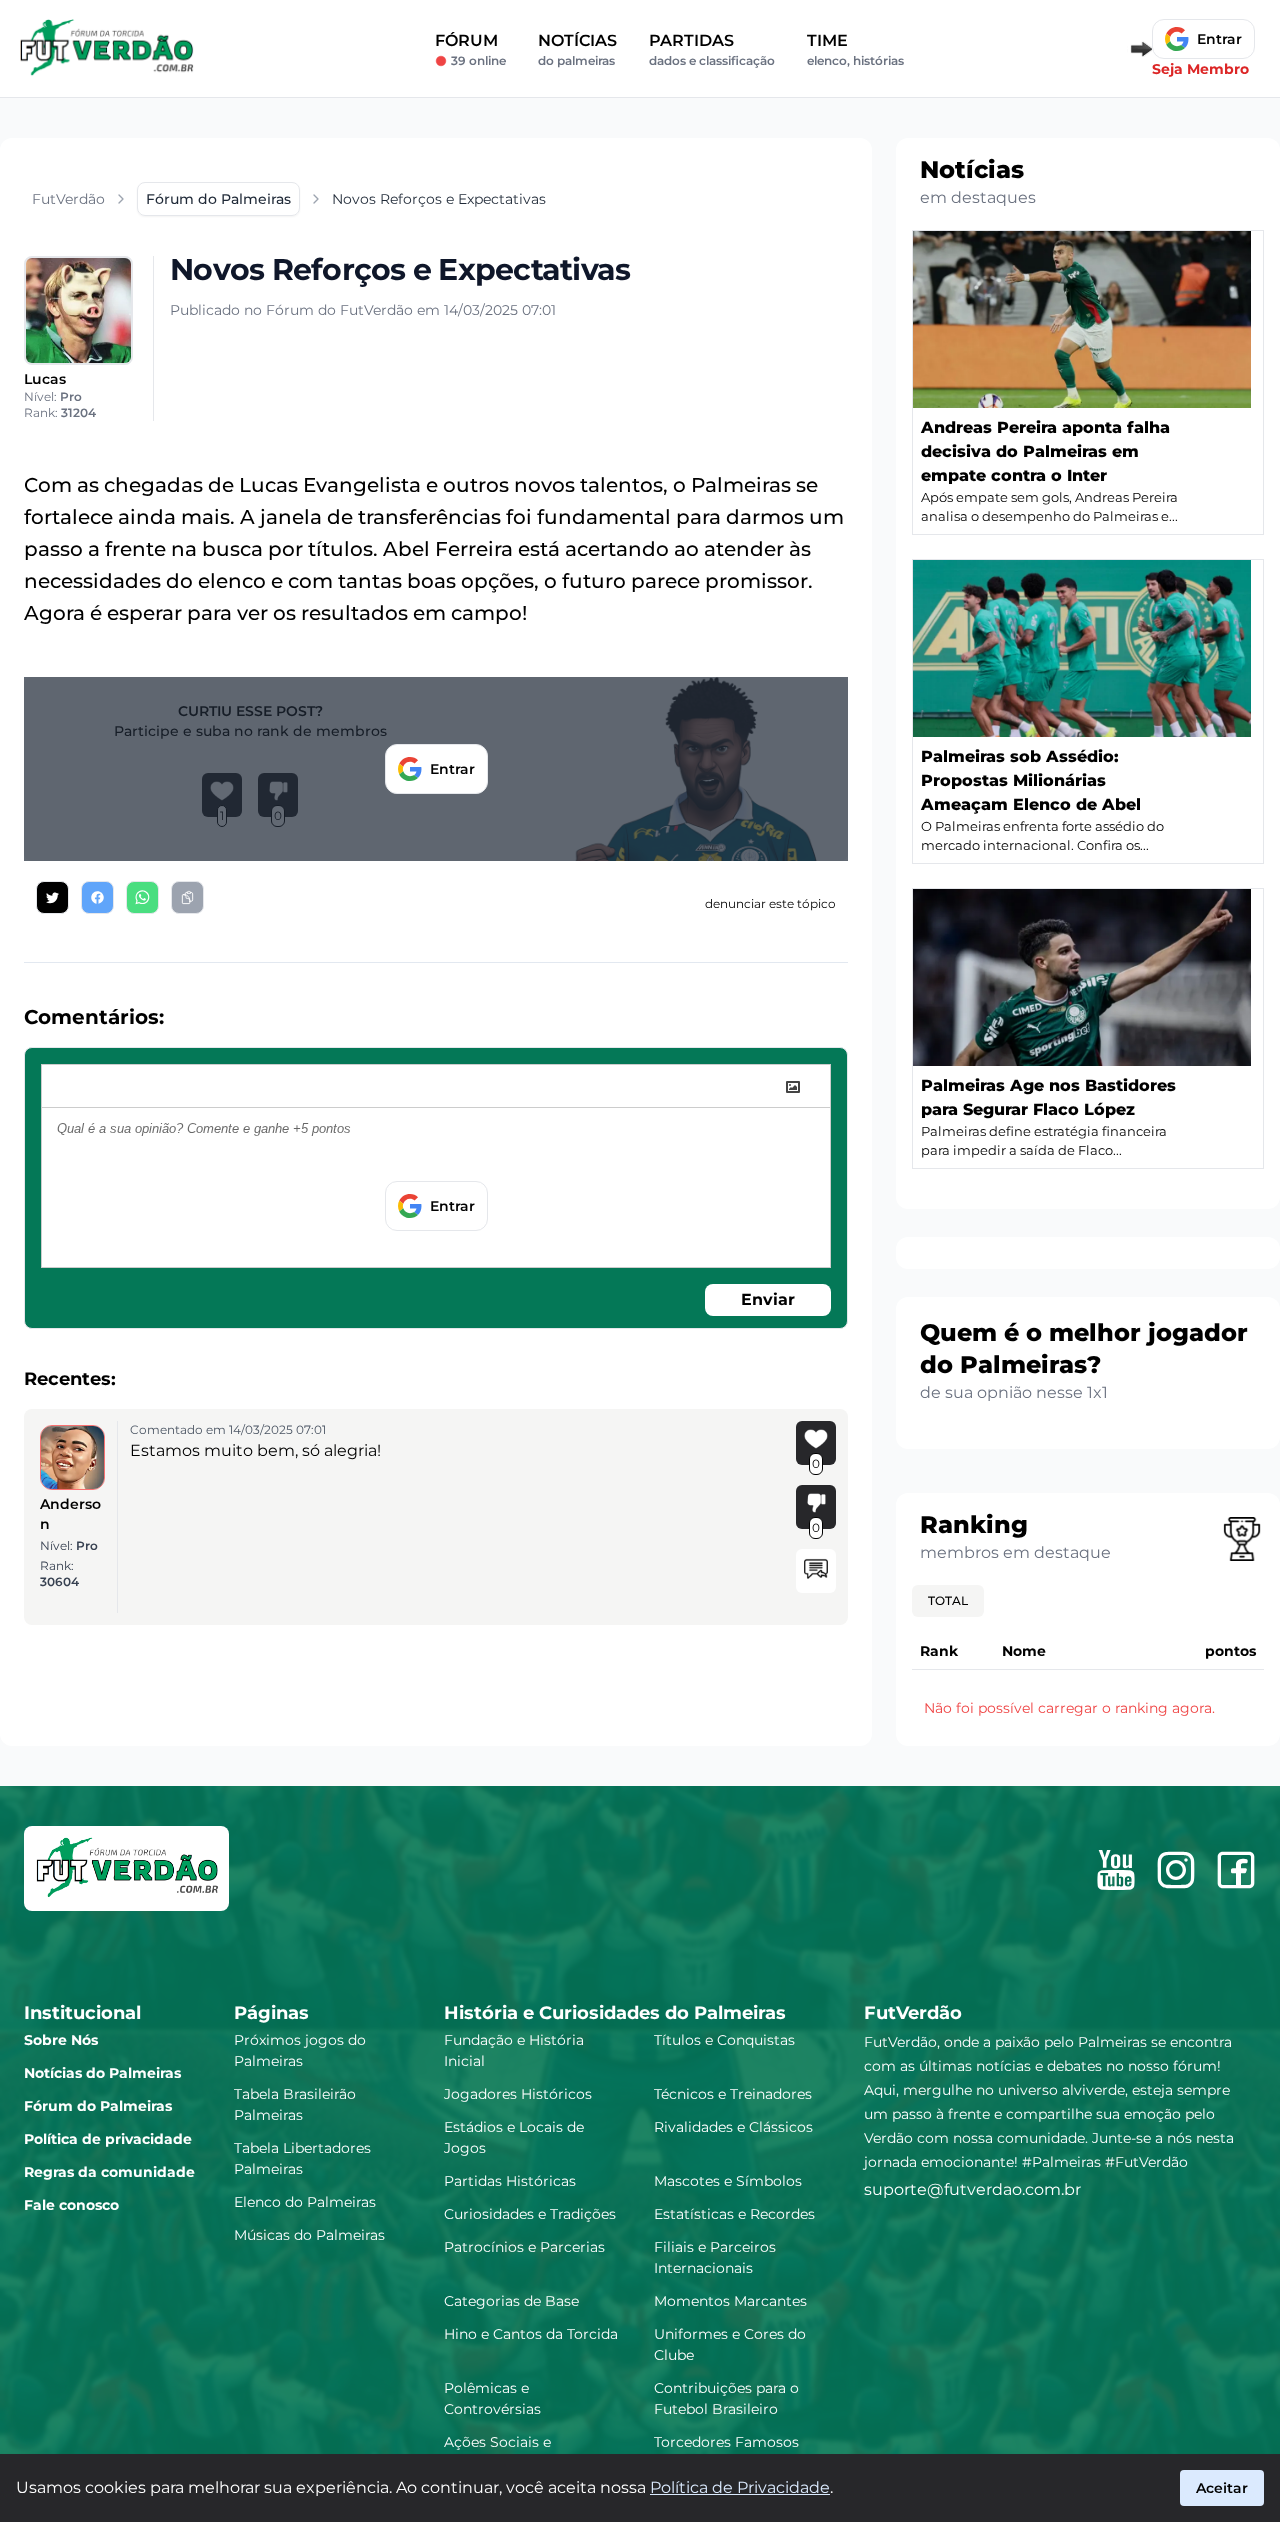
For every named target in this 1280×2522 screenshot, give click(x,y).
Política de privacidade (108, 2139)
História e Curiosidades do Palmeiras (615, 2013)
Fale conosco (71, 2205)
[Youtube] (1116, 1870)
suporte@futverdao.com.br (972, 2189)
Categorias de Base (511, 2301)
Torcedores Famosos (726, 2442)
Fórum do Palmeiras (98, 2106)
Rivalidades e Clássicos (733, 2127)
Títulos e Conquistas (724, 2040)
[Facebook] (1236, 1870)
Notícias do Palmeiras (102, 2073)
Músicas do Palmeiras (309, 2235)
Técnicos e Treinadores (733, 2094)
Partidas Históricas (510, 2181)
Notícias (577, 49)
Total (948, 1600)
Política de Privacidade (740, 2487)
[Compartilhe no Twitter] (52, 897)
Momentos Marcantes (730, 2301)
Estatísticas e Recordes (734, 2214)
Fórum (470, 49)
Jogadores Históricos (518, 2094)
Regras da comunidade (109, 2172)
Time (855, 49)
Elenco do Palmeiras (305, 2202)
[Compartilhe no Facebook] (97, 897)
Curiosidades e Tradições (530, 2214)
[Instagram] (1176, 1870)
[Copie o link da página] (187, 897)
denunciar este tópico (770, 903)
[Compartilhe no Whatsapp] (142, 897)
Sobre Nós (61, 2040)
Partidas (712, 49)
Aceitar (1222, 2488)
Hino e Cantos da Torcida (531, 2334)
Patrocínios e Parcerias (524, 2247)
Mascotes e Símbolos (728, 2181)
